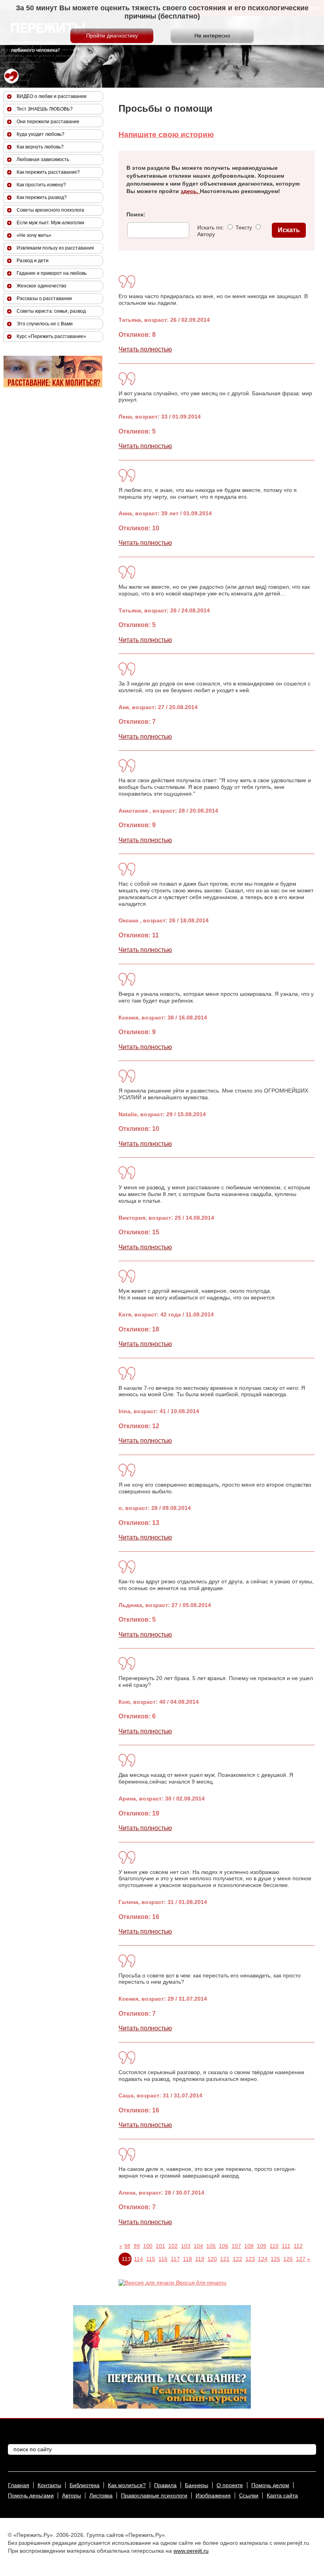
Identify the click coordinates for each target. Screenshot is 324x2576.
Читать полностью (145, 349)
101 (160, 2246)
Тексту (243, 227)
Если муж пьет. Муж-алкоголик (50, 223)
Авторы (72, 2495)
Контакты (49, 2485)
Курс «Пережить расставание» (51, 336)
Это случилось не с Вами (45, 324)
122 (237, 2259)
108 (249, 2246)
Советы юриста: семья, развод (51, 311)
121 (225, 2259)
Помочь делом (270, 2485)
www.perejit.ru (191, 2551)
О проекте (230, 2485)
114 (138, 2259)
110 (274, 2246)
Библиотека (85, 2485)
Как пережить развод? (42, 197)
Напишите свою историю (166, 134)
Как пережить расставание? (48, 172)
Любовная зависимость (43, 160)
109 (262, 2246)
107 (236, 2246)
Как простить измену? (41, 185)
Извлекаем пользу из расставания (55, 248)
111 (286, 2246)
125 (275, 2259)
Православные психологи (154, 2495)
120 (212, 2259)
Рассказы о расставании (44, 299)
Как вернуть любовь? (40, 147)
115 (151, 2259)
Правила (165, 2485)
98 (127, 2246)
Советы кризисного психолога (50, 210)
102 (173, 2246)
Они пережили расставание (48, 122)
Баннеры (197, 2485)
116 (163, 2259)
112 (298, 2246)
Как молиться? (127, 2485)
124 (263, 2259)
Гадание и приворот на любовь (52, 273)
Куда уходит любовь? (40, 134)
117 (175, 2259)
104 (198, 2246)
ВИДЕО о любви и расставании (52, 96)
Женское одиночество (41, 286)
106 (224, 2246)
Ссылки (249, 2495)
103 (186, 2246)
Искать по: (211, 227)
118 (187, 2259)
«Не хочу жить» (34, 235)
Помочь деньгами (31, 2495)
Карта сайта (282, 2495)
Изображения (213, 2495)
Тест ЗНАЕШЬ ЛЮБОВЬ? (45, 109)
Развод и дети (33, 261)
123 (250, 2259)
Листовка (101, 2495)
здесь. (190, 191)
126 (288, 2259)
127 (301, 2259)
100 (148, 2246)
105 (211, 2246)
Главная (19, 2485)
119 (200, 2259)
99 (137, 2246)
